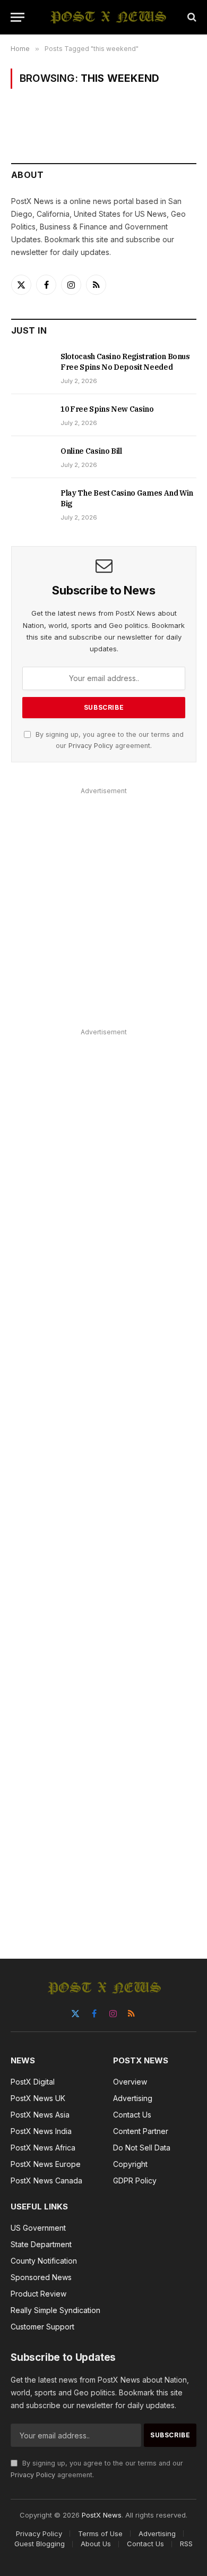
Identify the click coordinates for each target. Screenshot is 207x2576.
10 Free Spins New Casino (107, 409)
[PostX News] (109, 17)
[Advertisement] (103, 902)
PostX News (102, 2515)
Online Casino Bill (91, 451)
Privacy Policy (91, 746)
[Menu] (18, 17)
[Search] (191, 17)
